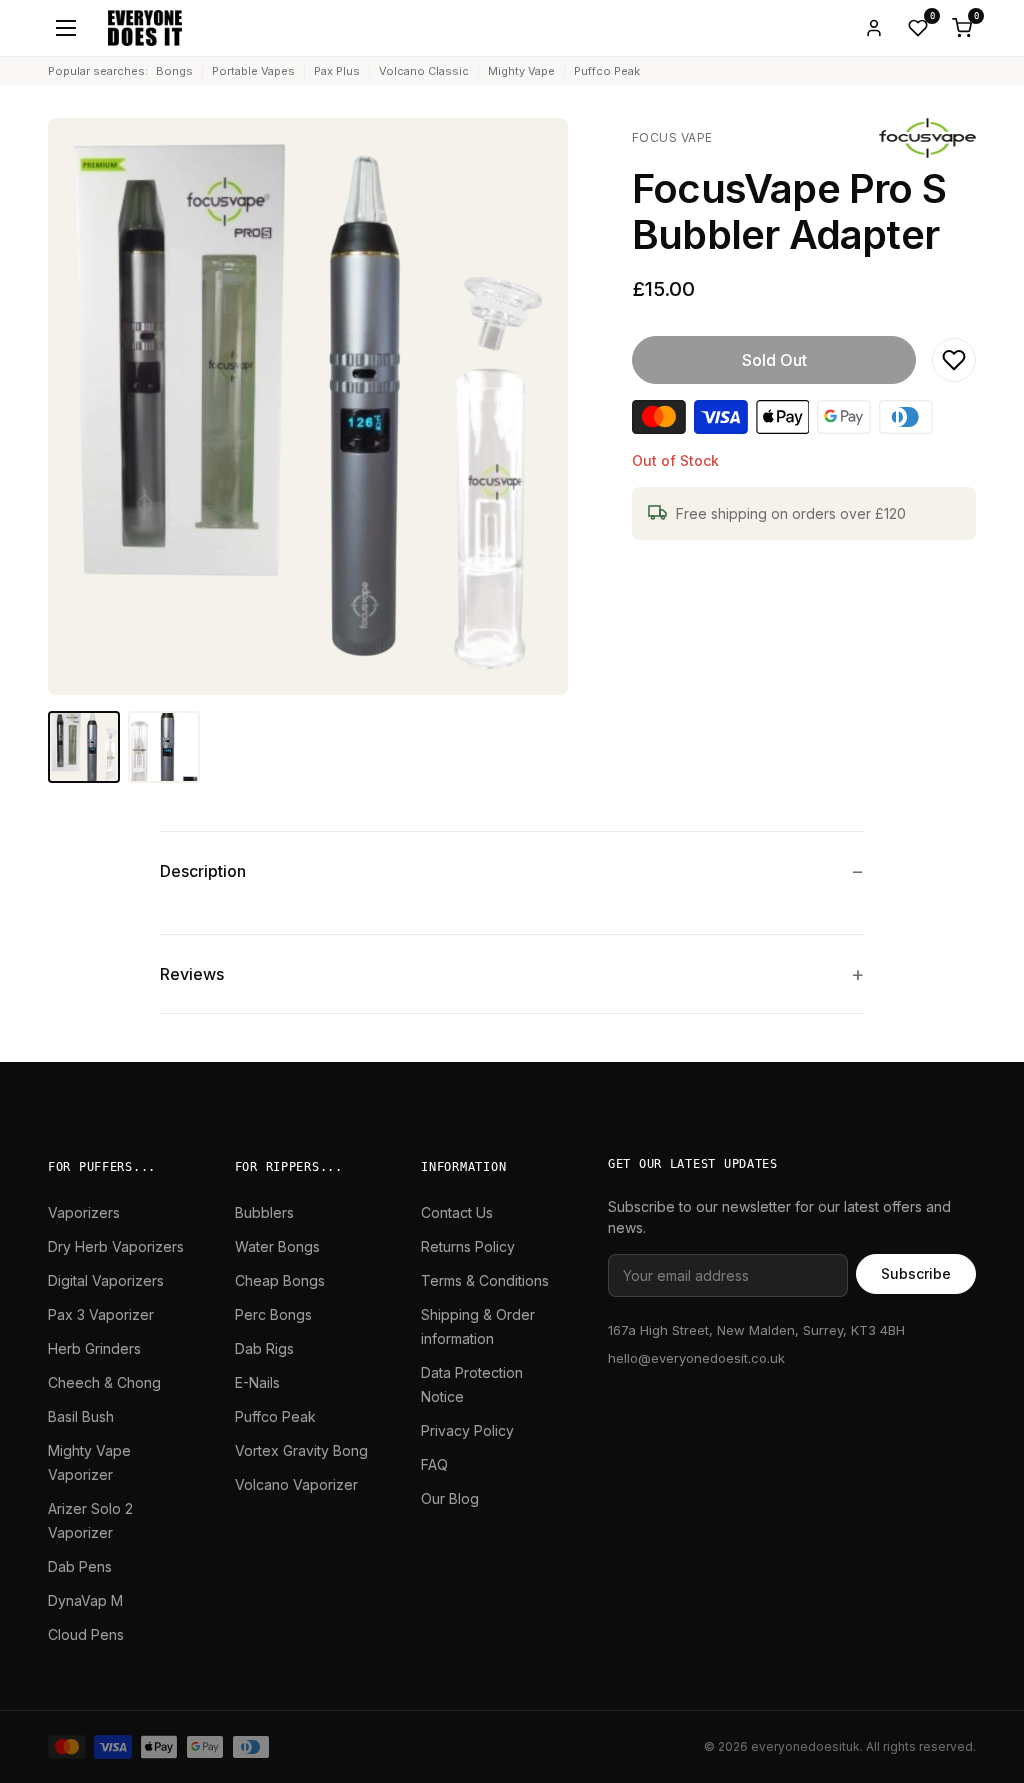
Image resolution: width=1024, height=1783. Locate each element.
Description (203, 871)
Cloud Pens (86, 1634)
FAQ (434, 1464)
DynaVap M (85, 1600)
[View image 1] (84, 747)
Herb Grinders (94, 1348)
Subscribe (916, 1273)
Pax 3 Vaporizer (101, 1314)
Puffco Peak (607, 71)
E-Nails (257, 1382)
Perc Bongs (273, 1314)
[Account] (874, 28)
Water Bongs (277, 1246)
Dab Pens (80, 1566)
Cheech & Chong (104, 1382)
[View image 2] (164, 747)
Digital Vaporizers (106, 1280)
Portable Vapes (253, 71)
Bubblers (264, 1212)
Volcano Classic (424, 71)
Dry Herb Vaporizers (116, 1246)
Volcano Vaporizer (296, 1484)
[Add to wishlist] (954, 360)
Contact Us (457, 1212)
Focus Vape (672, 137)
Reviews (192, 974)
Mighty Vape (521, 71)
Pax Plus (337, 71)
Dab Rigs (264, 1348)
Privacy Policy (467, 1430)
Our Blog (450, 1498)
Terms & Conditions (485, 1280)
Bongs (174, 71)
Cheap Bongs (280, 1280)
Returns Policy (468, 1246)
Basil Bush (81, 1416)
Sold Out (774, 360)
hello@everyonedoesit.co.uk (696, 1358)
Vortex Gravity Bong (301, 1450)
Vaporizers (84, 1212)
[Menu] (66, 28)
